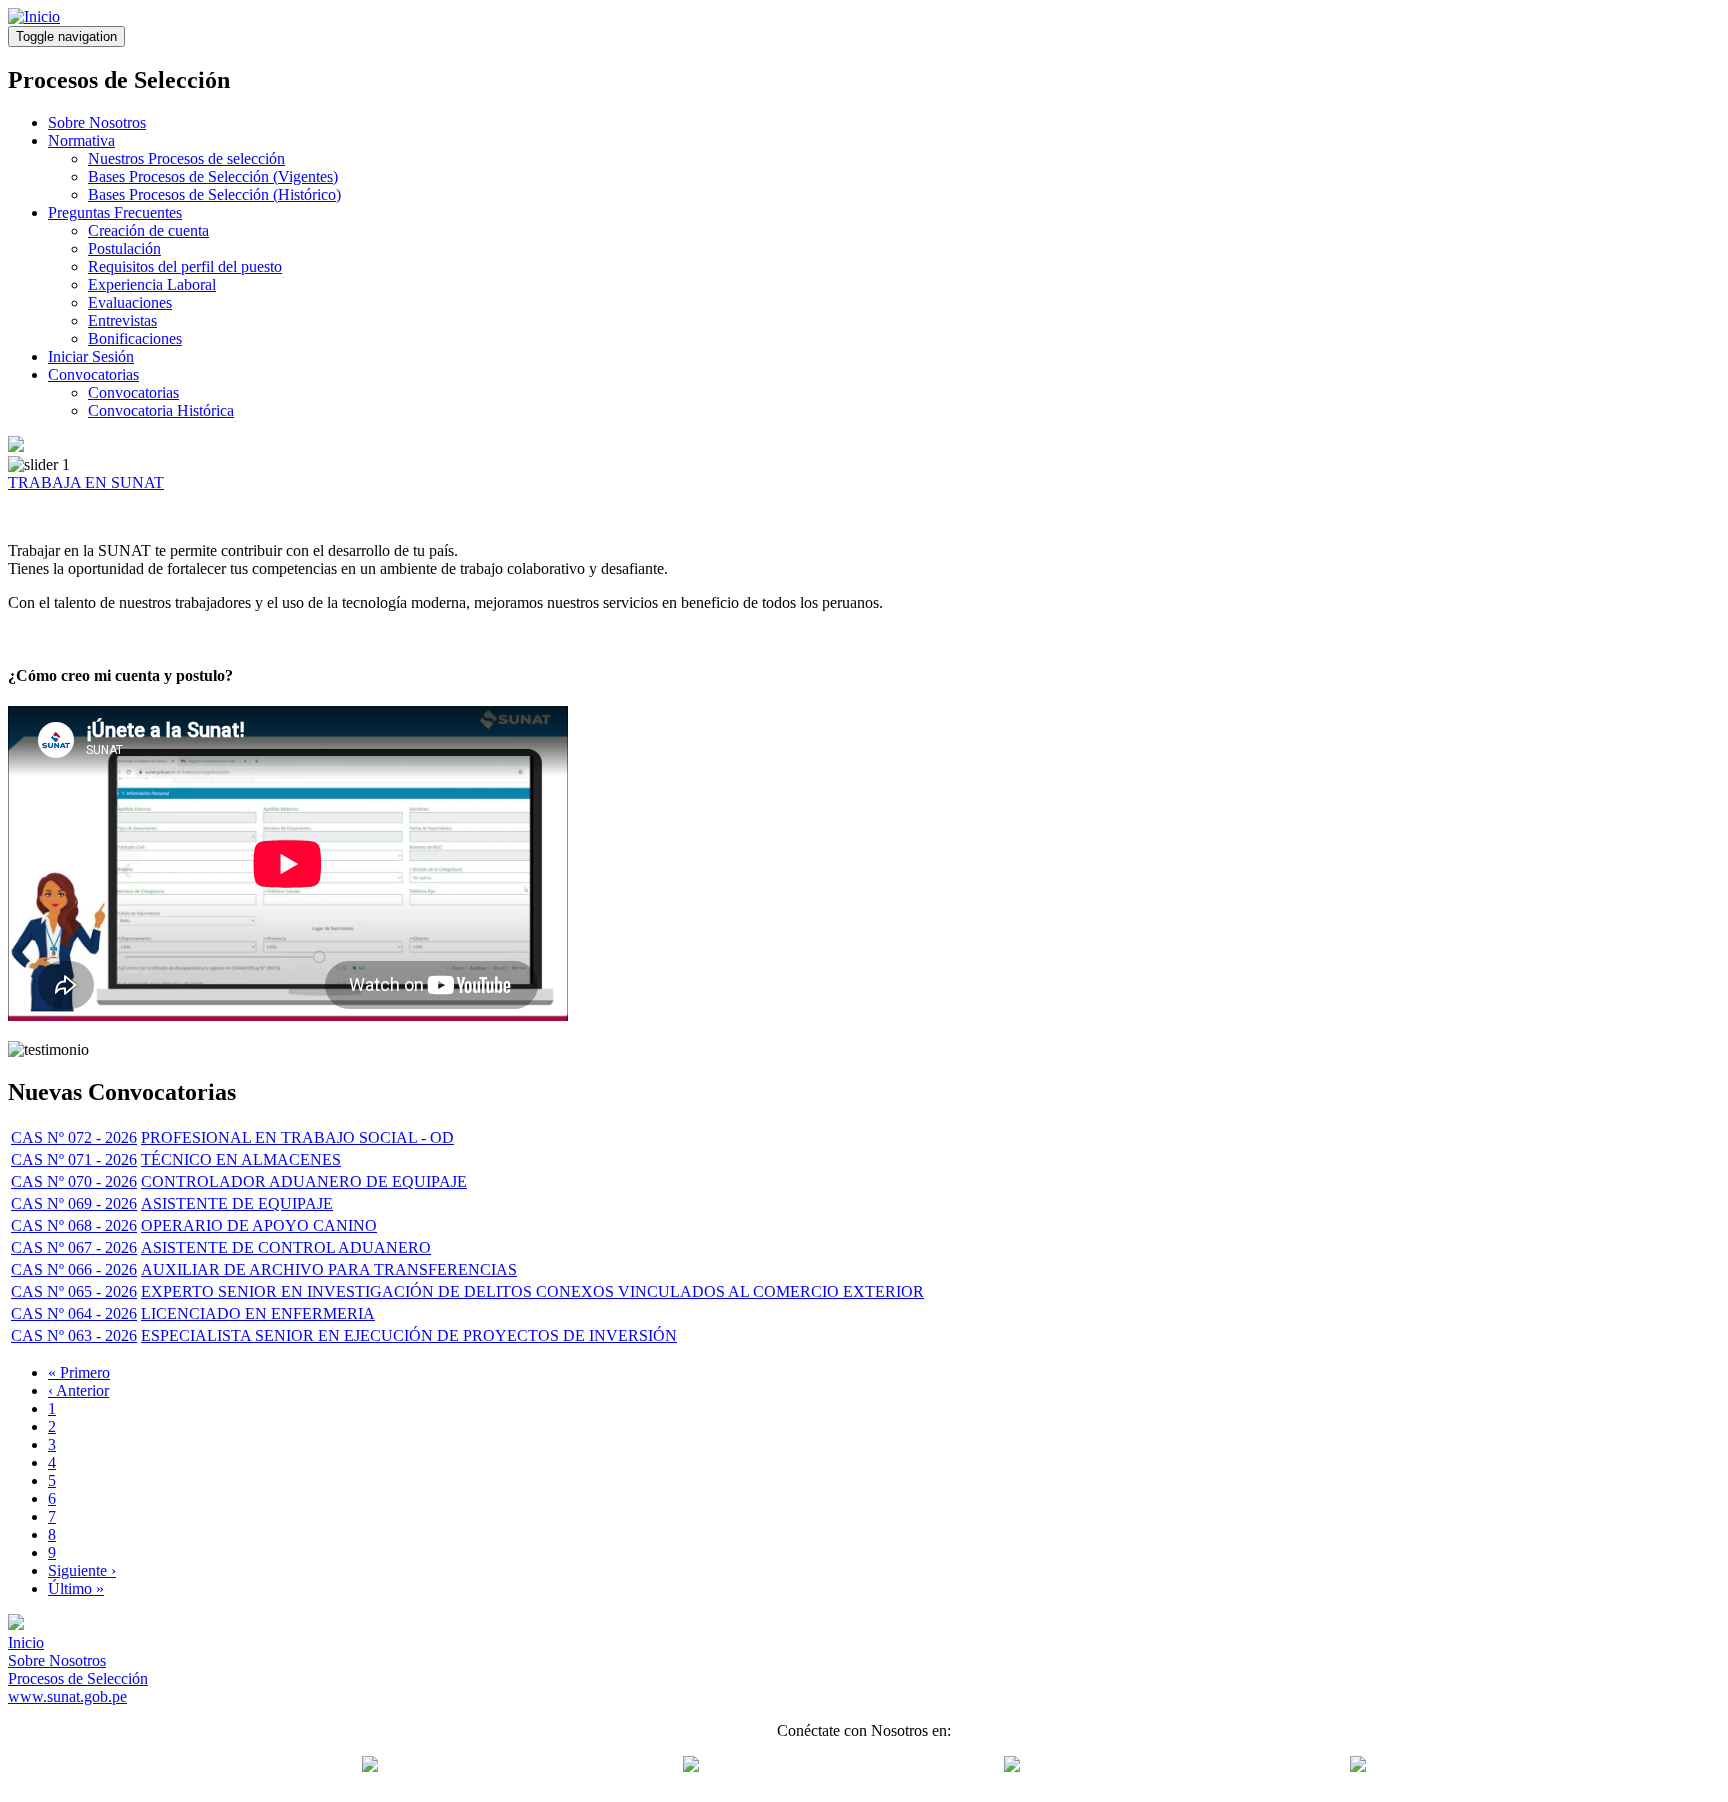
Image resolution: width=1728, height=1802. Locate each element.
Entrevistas (122, 320)
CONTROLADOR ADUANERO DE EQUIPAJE (304, 1181)
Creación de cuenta (148, 230)
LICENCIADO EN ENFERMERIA (258, 1313)
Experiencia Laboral (152, 284)
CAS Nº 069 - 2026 (74, 1203)
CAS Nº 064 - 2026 (74, 1313)
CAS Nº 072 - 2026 (74, 1137)
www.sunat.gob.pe (67, 1696)
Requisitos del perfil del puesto (185, 266)
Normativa (81, 140)
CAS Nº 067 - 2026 (74, 1247)
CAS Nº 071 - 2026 (74, 1159)
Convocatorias (93, 374)
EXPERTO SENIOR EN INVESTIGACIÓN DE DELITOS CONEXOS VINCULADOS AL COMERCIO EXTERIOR (532, 1291)
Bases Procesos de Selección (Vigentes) (213, 176)
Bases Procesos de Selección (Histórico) (214, 194)
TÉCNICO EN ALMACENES (241, 1159)
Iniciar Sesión (91, 356)
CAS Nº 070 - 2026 (74, 1181)
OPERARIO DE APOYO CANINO (259, 1225)
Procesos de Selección (78, 1678)
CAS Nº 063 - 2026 (74, 1335)
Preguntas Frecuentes (115, 212)
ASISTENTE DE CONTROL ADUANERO (286, 1247)
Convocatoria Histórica (161, 410)
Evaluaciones (130, 302)
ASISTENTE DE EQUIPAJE (237, 1203)
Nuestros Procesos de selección (186, 158)
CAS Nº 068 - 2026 (74, 1225)
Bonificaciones (135, 338)
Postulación (124, 248)
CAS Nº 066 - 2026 (74, 1269)
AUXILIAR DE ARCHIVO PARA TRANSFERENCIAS (329, 1269)
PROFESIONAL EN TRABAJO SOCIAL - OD (297, 1137)
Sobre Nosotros (97, 122)
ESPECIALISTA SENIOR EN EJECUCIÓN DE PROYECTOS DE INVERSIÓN (409, 1335)
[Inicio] (34, 16)
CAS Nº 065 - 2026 (74, 1291)
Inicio (26, 1642)
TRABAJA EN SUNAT (86, 482)
